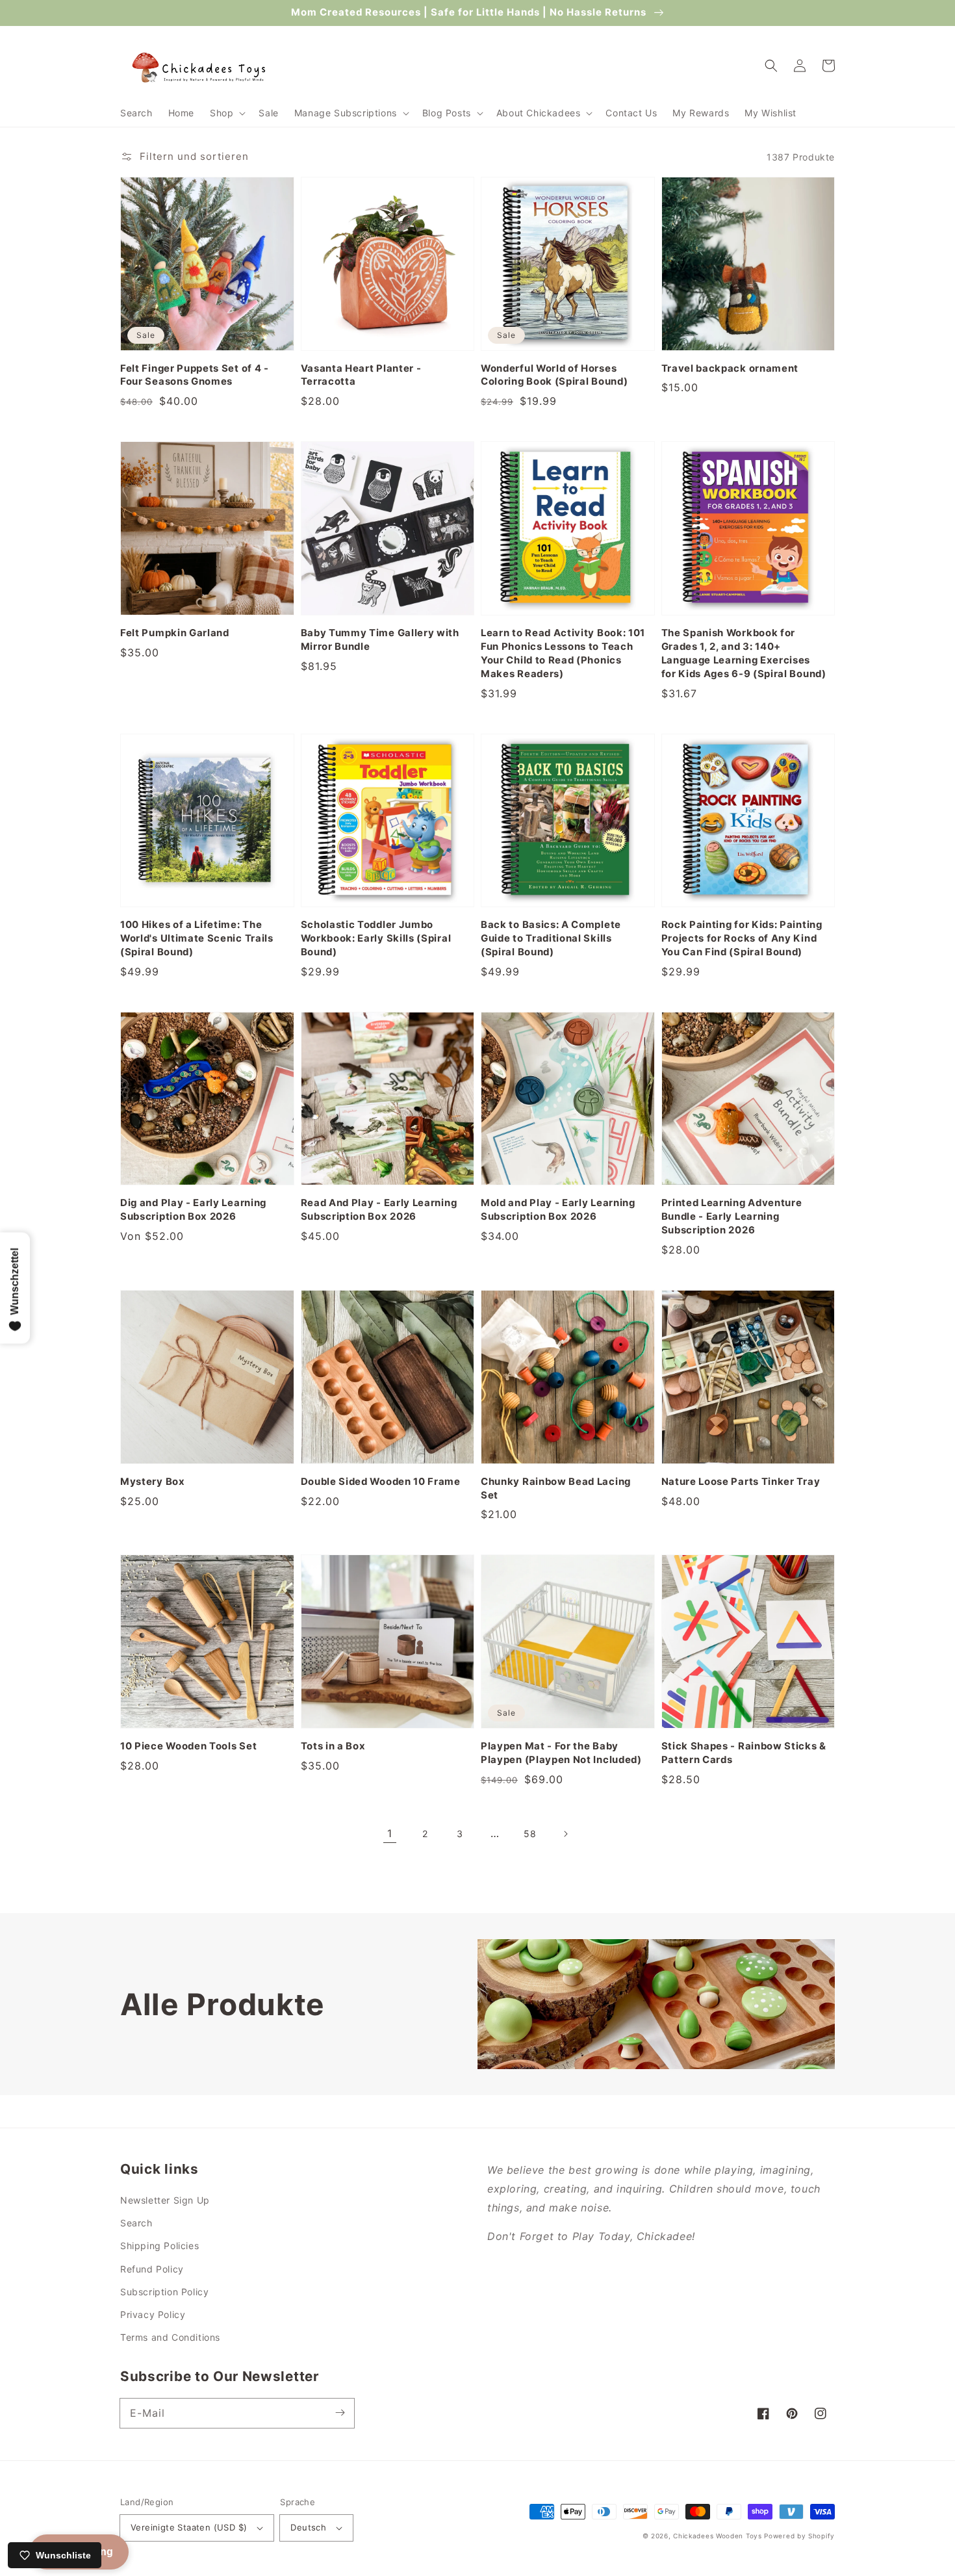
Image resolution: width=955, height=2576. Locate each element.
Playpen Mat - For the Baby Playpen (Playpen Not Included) (561, 1753)
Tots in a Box (333, 1746)
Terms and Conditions (170, 2337)
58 (530, 1834)
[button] (226, 113)
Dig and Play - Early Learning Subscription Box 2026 (193, 1210)
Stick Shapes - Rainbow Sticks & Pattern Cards (744, 1753)
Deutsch (308, 2527)
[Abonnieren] (340, 2413)
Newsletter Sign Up (165, 2200)
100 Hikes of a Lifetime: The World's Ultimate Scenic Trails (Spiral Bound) (197, 938)
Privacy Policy (153, 2314)
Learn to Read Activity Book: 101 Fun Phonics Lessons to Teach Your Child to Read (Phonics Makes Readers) (563, 653)
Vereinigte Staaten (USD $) (189, 2527)
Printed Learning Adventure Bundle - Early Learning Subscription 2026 (732, 1217)
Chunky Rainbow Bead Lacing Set (556, 1488)
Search (136, 2223)
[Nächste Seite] (565, 1834)
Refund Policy (152, 2269)
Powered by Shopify (799, 2536)
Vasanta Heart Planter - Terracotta (361, 375)
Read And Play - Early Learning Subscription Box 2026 (379, 1210)
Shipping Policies (159, 2246)
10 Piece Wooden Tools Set (188, 1746)
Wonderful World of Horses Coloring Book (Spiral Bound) (554, 375)
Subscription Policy (164, 2292)
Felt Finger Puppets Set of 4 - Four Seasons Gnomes (195, 375)
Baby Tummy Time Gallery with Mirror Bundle (380, 640)
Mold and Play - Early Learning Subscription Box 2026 (558, 1210)
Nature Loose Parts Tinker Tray (741, 1482)
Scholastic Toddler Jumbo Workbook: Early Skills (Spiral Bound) (376, 938)
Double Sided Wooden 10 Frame (381, 1482)
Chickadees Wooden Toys (717, 2536)
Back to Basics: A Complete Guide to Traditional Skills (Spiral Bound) (551, 938)
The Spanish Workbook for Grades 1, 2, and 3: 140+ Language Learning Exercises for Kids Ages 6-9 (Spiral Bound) (744, 653)
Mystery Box (153, 1482)
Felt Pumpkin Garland (175, 633)
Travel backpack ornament (730, 368)
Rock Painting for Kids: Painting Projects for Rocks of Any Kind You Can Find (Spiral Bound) (742, 938)
